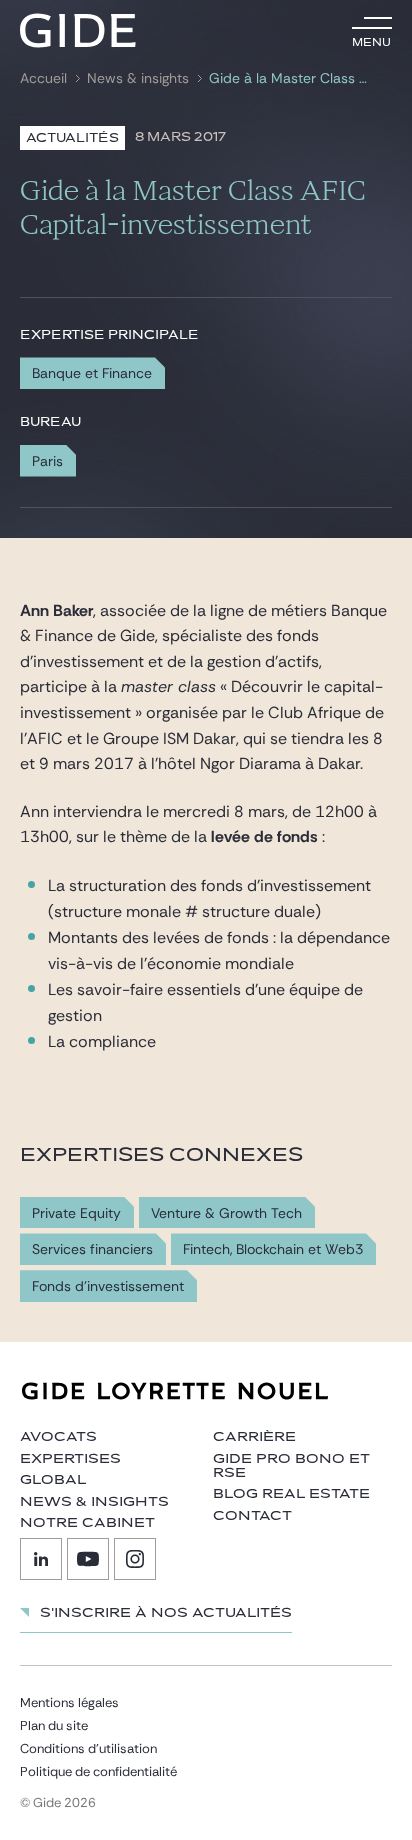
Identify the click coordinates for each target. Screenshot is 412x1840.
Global (53, 1480)
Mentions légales (69, 1702)
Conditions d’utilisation (88, 1748)
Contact (252, 1516)
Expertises (70, 1459)
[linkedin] (41, 1559)
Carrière (254, 1437)
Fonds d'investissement (108, 1286)
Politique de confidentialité (98, 1771)
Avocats (58, 1437)
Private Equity (76, 1213)
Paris (47, 461)
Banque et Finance (92, 373)
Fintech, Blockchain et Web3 (273, 1249)
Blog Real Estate (291, 1494)
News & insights (138, 78)
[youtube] (88, 1559)
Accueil (43, 78)
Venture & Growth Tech (226, 1213)
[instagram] (135, 1559)
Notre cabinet (87, 1523)
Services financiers (92, 1249)
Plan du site (54, 1725)
